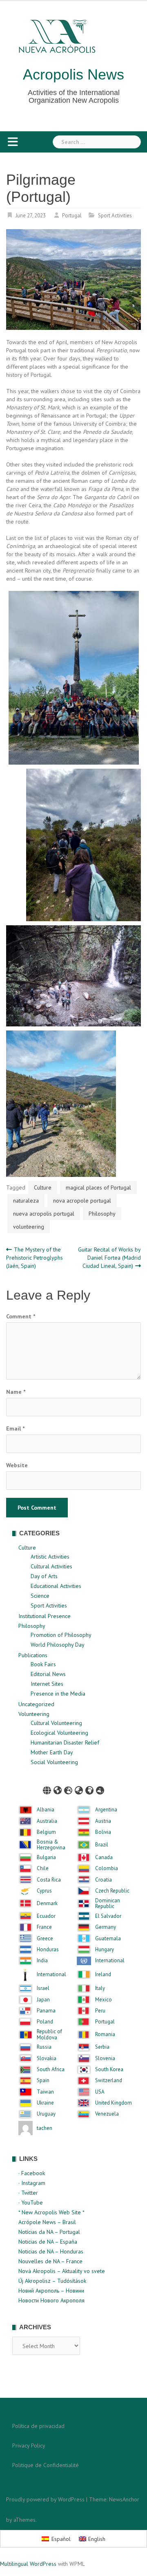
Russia (44, 2047)
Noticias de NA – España (48, 2242)
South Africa (51, 2070)
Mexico (104, 2000)
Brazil (102, 1845)
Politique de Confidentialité (46, 2465)
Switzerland (109, 2081)
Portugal (72, 216)
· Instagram (32, 2183)
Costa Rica (49, 1880)
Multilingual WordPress (28, 2564)
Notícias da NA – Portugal (49, 2232)
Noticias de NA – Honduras (51, 2251)
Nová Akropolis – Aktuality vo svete (62, 2271)
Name (16, 1392)
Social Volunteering (54, 1762)
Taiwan (45, 2092)
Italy (100, 1988)
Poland (45, 2022)
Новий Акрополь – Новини (51, 2291)
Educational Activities (56, 1586)
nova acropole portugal (82, 1201)
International (110, 1961)
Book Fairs (43, 1664)
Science (40, 1596)
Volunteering (34, 1714)
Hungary (105, 1950)
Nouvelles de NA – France (50, 2261)
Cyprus (44, 1891)
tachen (45, 2128)
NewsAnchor (124, 2499)
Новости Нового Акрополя (51, 2300)
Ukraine (45, 2103)
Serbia (102, 2047)
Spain (43, 2081)
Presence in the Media (58, 1694)
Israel (43, 1988)
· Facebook (32, 2173)
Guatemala (108, 1939)
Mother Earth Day (52, 1752)
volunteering (29, 1227)
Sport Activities (115, 216)
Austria (103, 1821)
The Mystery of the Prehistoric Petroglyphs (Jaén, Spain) (35, 1258)
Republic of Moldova (49, 2035)
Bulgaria (46, 1857)
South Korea (109, 2070)
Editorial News (48, 1674)
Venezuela (107, 2114)
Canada (104, 1857)
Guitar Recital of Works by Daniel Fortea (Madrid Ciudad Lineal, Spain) (109, 1258)
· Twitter (28, 2193)
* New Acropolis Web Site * (51, 2212)
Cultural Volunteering (56, 1723)
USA (100, 2092)
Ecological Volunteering (59, 1733)
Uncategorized (36, 1704)
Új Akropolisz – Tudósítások (52, 2281)
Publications (33, 1655)
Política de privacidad (38, 2426)
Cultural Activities (51, 1566)
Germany (106, 1927)
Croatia (104, 1880)
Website (17, 1465)
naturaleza (26, 1201)
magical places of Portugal (98, 1187)
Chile (43, 1868)
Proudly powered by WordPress (45, 2499)
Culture (43, 1187)
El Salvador (108, 1916)
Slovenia (105, 2059)
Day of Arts (44, 1576)
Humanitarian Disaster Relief (65, 1742)
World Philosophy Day (58, 1645)
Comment (21, 1316)
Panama (46, 2011)
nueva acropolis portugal (44, 1214)
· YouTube (31, 2202)
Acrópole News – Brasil (47, 2222)
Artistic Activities (50, 1557)
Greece (45, 1939)
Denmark (47, 1904)
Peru (100, 2011)
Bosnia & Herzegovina (51, 1845)
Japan (43, 2000)
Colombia (107, 1868)
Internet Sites (47, 1684)
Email (15, 1428)
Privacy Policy (29, 2446)
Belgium (46, 1832)
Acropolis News (73, 74)
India (42, 1961)
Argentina (106, 1810)
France (44, 1927)
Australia (47, 1821)
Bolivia (103, 1832)
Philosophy (102, 1214)
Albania (46, 1810)
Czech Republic (112, 1891)
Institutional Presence (45, 1616)
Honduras (48, 1950)
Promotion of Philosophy (61, 1635)
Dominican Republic (108, 1904)
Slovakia (47, 2059)
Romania (105, 2034)
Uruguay (46, 2114)
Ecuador (46, 1916)
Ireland (103, 1975)
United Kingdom (114, 2103)
